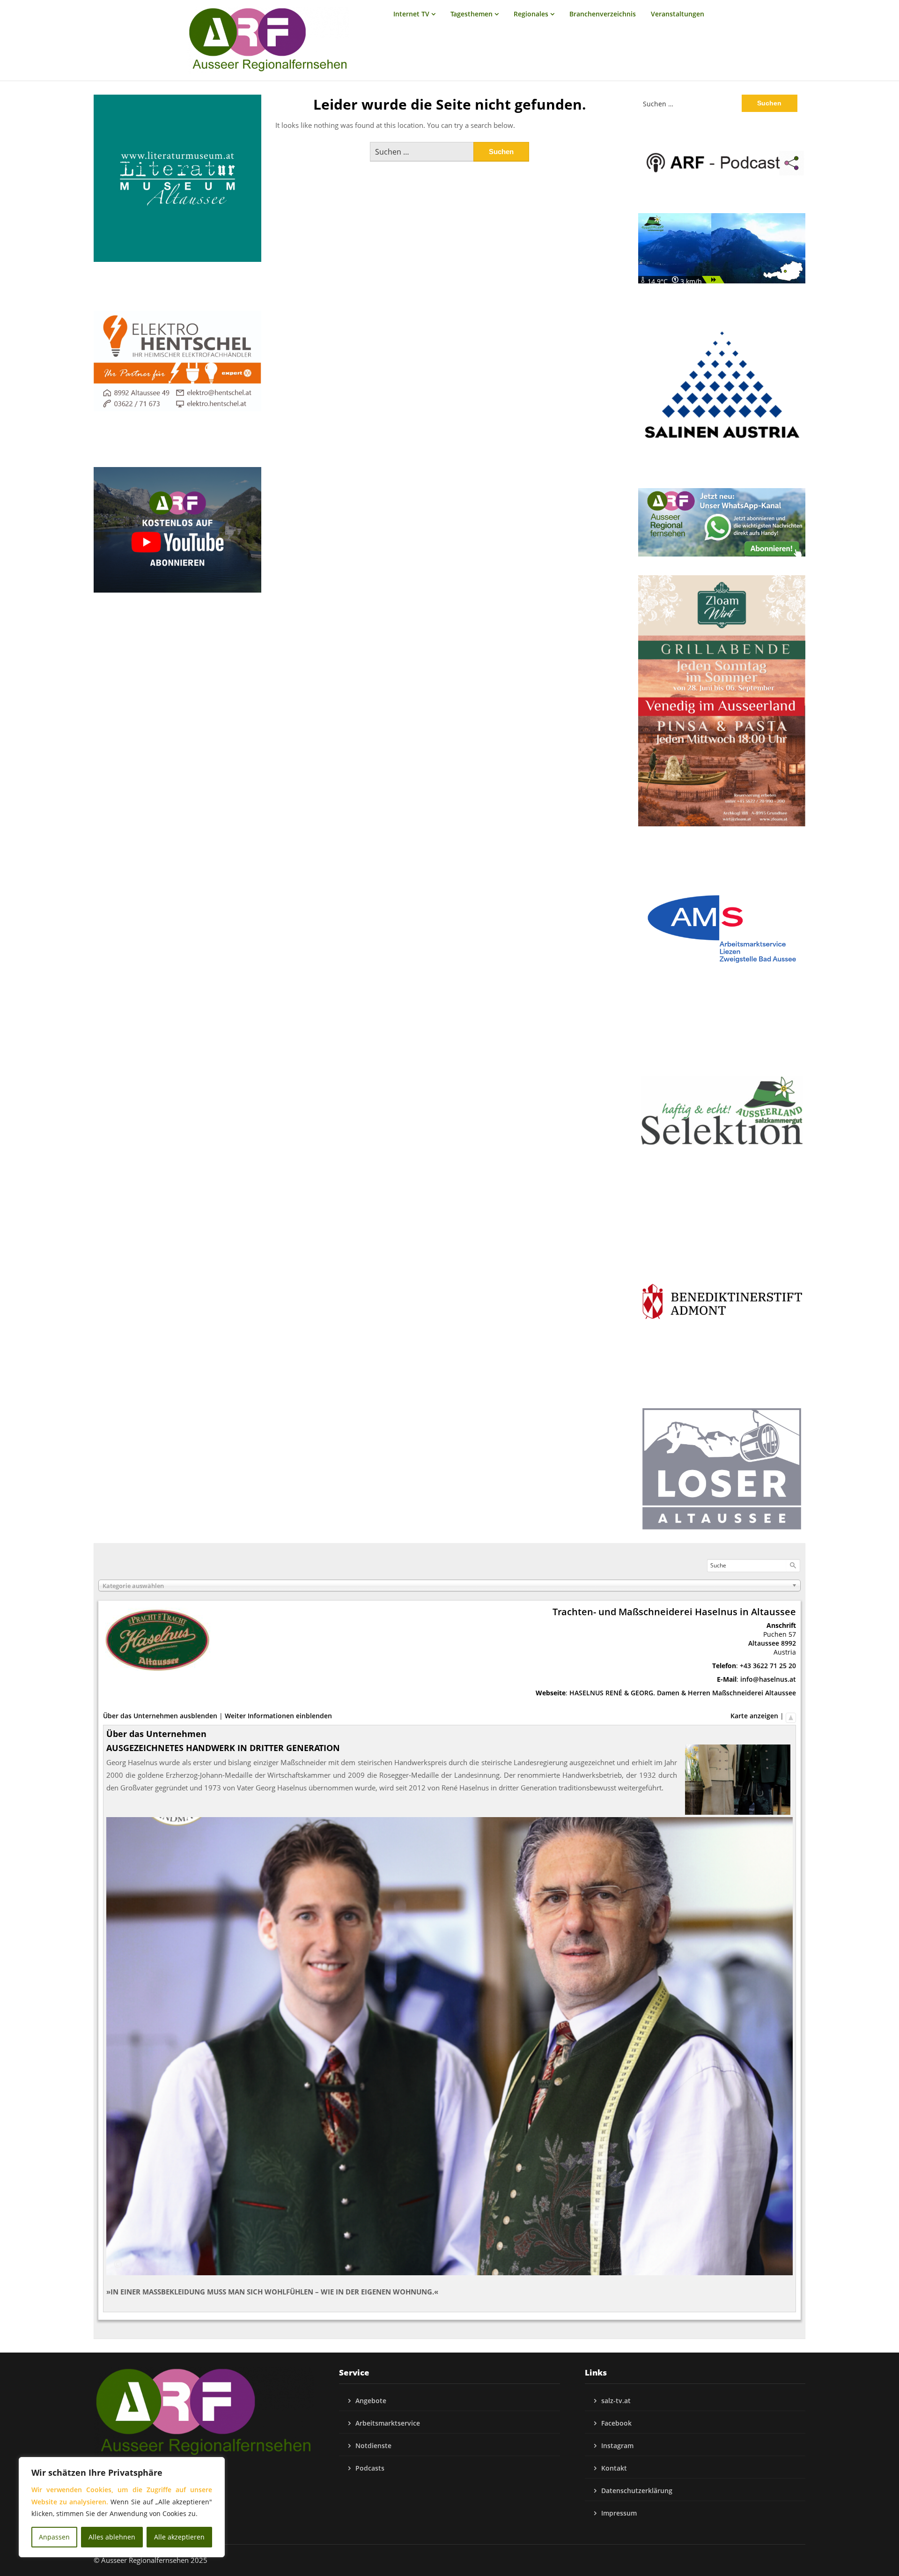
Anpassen (54, 2537)
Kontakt (614, 2468)
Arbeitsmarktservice (388, 2423)
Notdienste (373, 2446)
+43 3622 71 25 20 (768, 1666)
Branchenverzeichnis (603, 14)
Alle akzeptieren (179, 2537)
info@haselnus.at (768, 1679)
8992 (788, 1643)
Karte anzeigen (754, 1716)
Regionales (531, 14)
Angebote (371, 2401)
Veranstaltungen (678, 14)
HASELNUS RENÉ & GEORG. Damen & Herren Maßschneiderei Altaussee (683, 1693)
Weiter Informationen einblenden (278, 1716)
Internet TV (411, 14)
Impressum (619, 2513)
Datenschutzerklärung (637, 2491)
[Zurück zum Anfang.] (791, 1716)
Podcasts (370, 2468)
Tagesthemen (472, 14)
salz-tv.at (616, 2401)
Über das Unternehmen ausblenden (160, 1716)
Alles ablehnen (112, 2537)
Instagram (617, 2446)
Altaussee (764, 1643)
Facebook (616, 2423)
